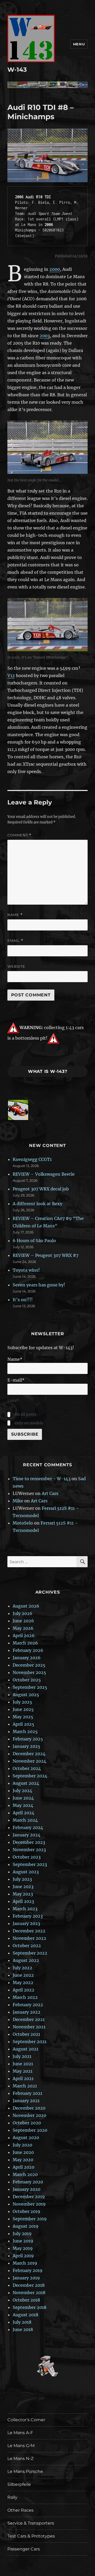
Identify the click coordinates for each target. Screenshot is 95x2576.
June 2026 (23, 1621)
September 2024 (30, 1776)
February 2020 (28, 2182)
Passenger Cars (24, 2549)
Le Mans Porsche (25, 2471)
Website (16, 966)
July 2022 (22, 1968)
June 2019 (23, 2241)
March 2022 (25, 1997)
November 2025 (29, 1672)
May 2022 (23, 1982)
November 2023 (29, 1850)
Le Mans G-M (21, 2446)
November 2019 (29, 2204)
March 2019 (25, 2263)
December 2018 (29, 2285)
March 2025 (25, 1731)
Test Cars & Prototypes (31, 2536)
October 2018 (26, 2300)
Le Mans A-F (20, 2433)
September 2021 (30, 2042)
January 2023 (26, 1923)
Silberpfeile (19, 2484)
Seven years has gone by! (39, 1285)
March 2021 (25, 2086)
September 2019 (30, 2219)
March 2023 (25, 1909)
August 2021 (25, 2049)
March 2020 (25, 2174)
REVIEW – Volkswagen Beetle (44, 1174)
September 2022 (30, 1953)
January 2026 (27, 1658)
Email (15, 941)
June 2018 (23, 2329)
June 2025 (23, 1709)
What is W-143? (48, 1071)
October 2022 (27, 1946)
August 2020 (26, 2138)
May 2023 (23, 1894)
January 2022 (27, 2012)
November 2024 (29, 1761)
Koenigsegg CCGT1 (32, 1159)
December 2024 (29, 1754)
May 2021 (23, 2071)
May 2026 (23, 1628)
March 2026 (25, 1643)
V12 (11, 676)
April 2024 (23, 1813)
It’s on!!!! (23, 1300)
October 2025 (27, 1680)
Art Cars (50, 1493)
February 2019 (28, 2270)
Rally (12, 2497)
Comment (19, 835)
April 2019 (23, 2256)
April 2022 (23, 1990)
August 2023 (26, 1872)
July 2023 (22, 1879)
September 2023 (30, 1864)
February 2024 (28, 1827)
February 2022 (28, 2005)
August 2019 (26, 2226)
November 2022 (29, 1938)
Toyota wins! (26, 1270)
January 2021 (26, 2101)
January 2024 (27, 1835)
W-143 (17, 70)
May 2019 (23, 2248)
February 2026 (28, 1650)
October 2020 (27, 2123)
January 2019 (26, 2278)
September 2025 (30, 1687)
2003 (45, 336)
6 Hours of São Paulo (34, 1241)
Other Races (20, 2510)
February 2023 (28, 1916)
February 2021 (27, 2093)
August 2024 (26, 1783)
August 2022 (26, 1960)
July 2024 (22, 1791)
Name (15, 915)
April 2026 (24, 1636)
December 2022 (29, 1931)
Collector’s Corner (26, 2420)
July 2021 (22, 2056)
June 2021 (23, 2064)
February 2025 (28, 1739)
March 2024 (25, 1820)
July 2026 (23, 1613)
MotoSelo (23, 1523)
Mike (18, 1501)
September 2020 (30, 2130)
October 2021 (26, 2034)
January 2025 (27, 1746)
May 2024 (23, 1805)
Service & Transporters (31, 2523)
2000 (55, 269)
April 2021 (23, 2078)
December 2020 (29, 2108)
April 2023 (23, 1901)
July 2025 (22, 1702)
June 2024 (23, 1798)
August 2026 (26, 1606)
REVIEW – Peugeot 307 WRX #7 (46, 1255)
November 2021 (29, 2027)
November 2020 (29, 2115)
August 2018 (25, 2315)
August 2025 (26, 1695)
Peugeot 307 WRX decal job (41, 1189)
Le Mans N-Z (20, 2459)
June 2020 (23, 2152)
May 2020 (23, 2160)
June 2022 (23, 1975)
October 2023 (27, 1857)
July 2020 (22, 2145)
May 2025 (23, 1717)
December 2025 (29, 1665)
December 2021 (29, 2019)
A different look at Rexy (37, 1204)
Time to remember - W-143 (42, 1479)
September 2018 (30, 2307)
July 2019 (22, 2234)
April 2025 (23, 1724)
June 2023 (23, 1887)
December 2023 (29, 1842)
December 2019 (29, 2197)
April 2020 (23, 2167)
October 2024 (27, 1768)
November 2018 (29, 2293)
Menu (79, 44)
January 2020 (27, 2189)
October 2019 (27, 2211)
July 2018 (22, 2322)
